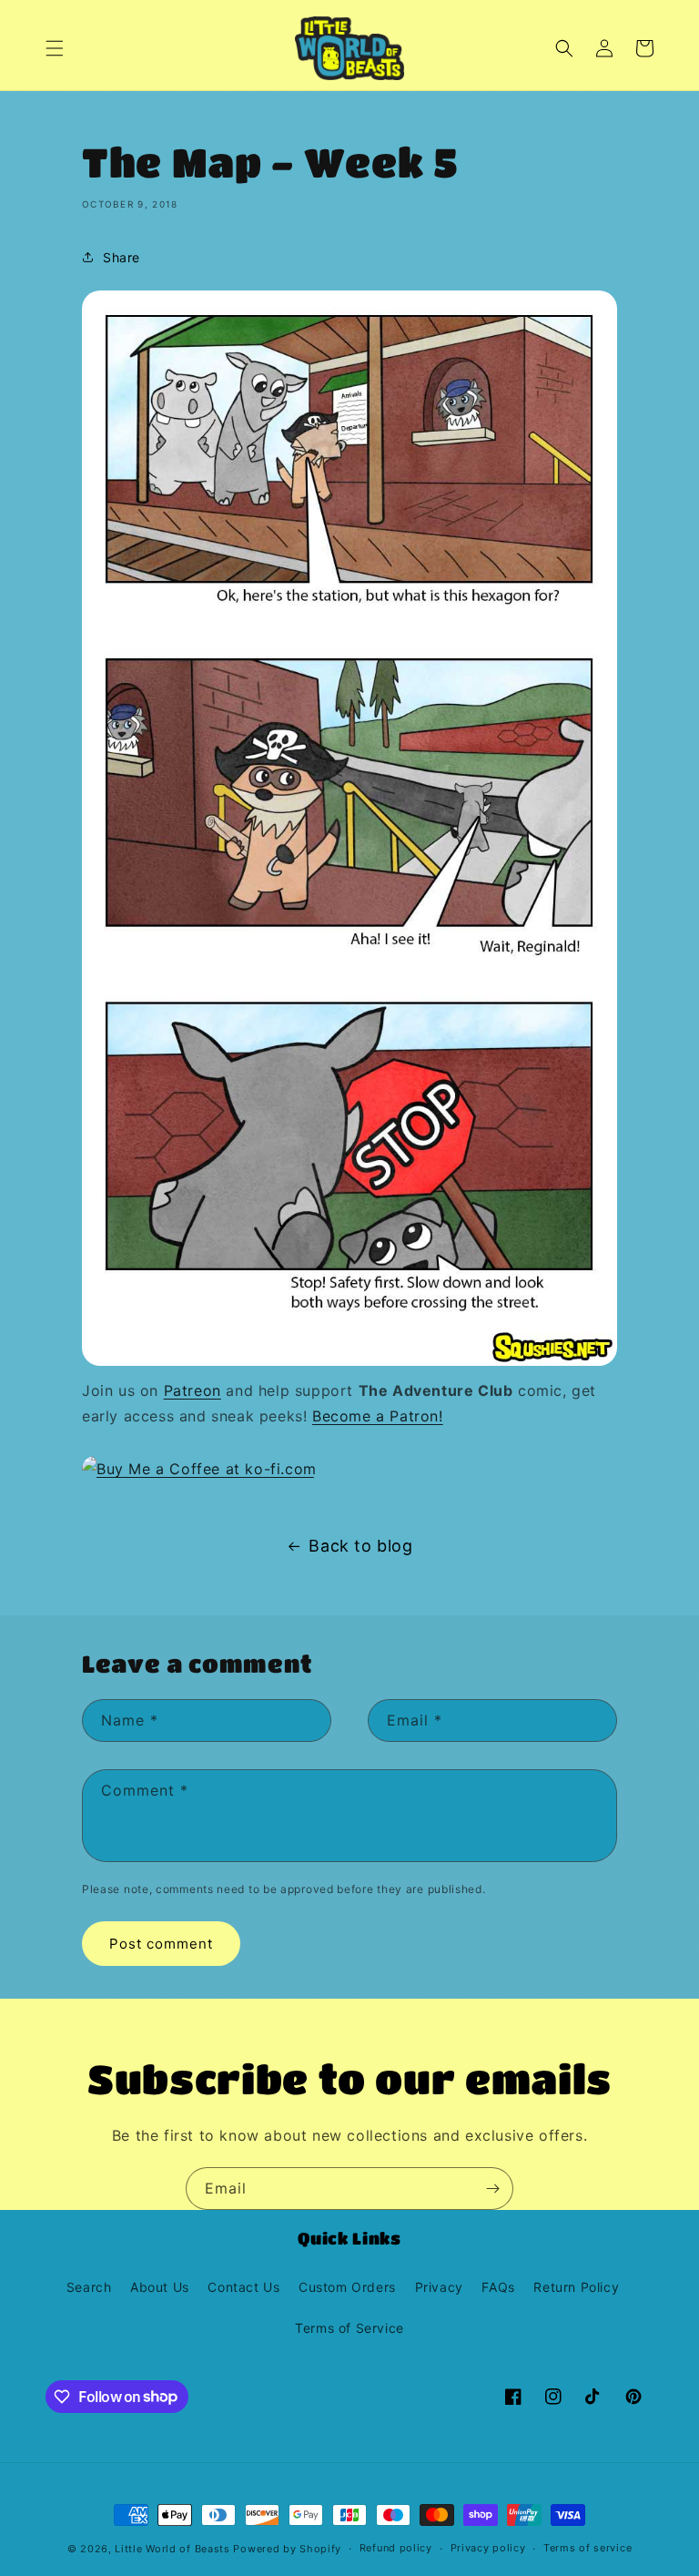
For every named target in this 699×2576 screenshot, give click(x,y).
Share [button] (122, 257)
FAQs (498, 2287)
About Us (160, 2287)
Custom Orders (347, 2287)
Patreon (192, 1390)
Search (89, 2287)
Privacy (439, 2287)
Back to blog (360, 1546)
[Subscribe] (492, 2189)
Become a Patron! (378, 1416)
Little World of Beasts (172, 2549)
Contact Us (243, 2287)
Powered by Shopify (287, 2549)
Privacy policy (488, 2548)
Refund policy (396, 2548)
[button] (55, 48)
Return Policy (576, 2287)
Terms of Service (349, 2328)
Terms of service (588, 2548)
